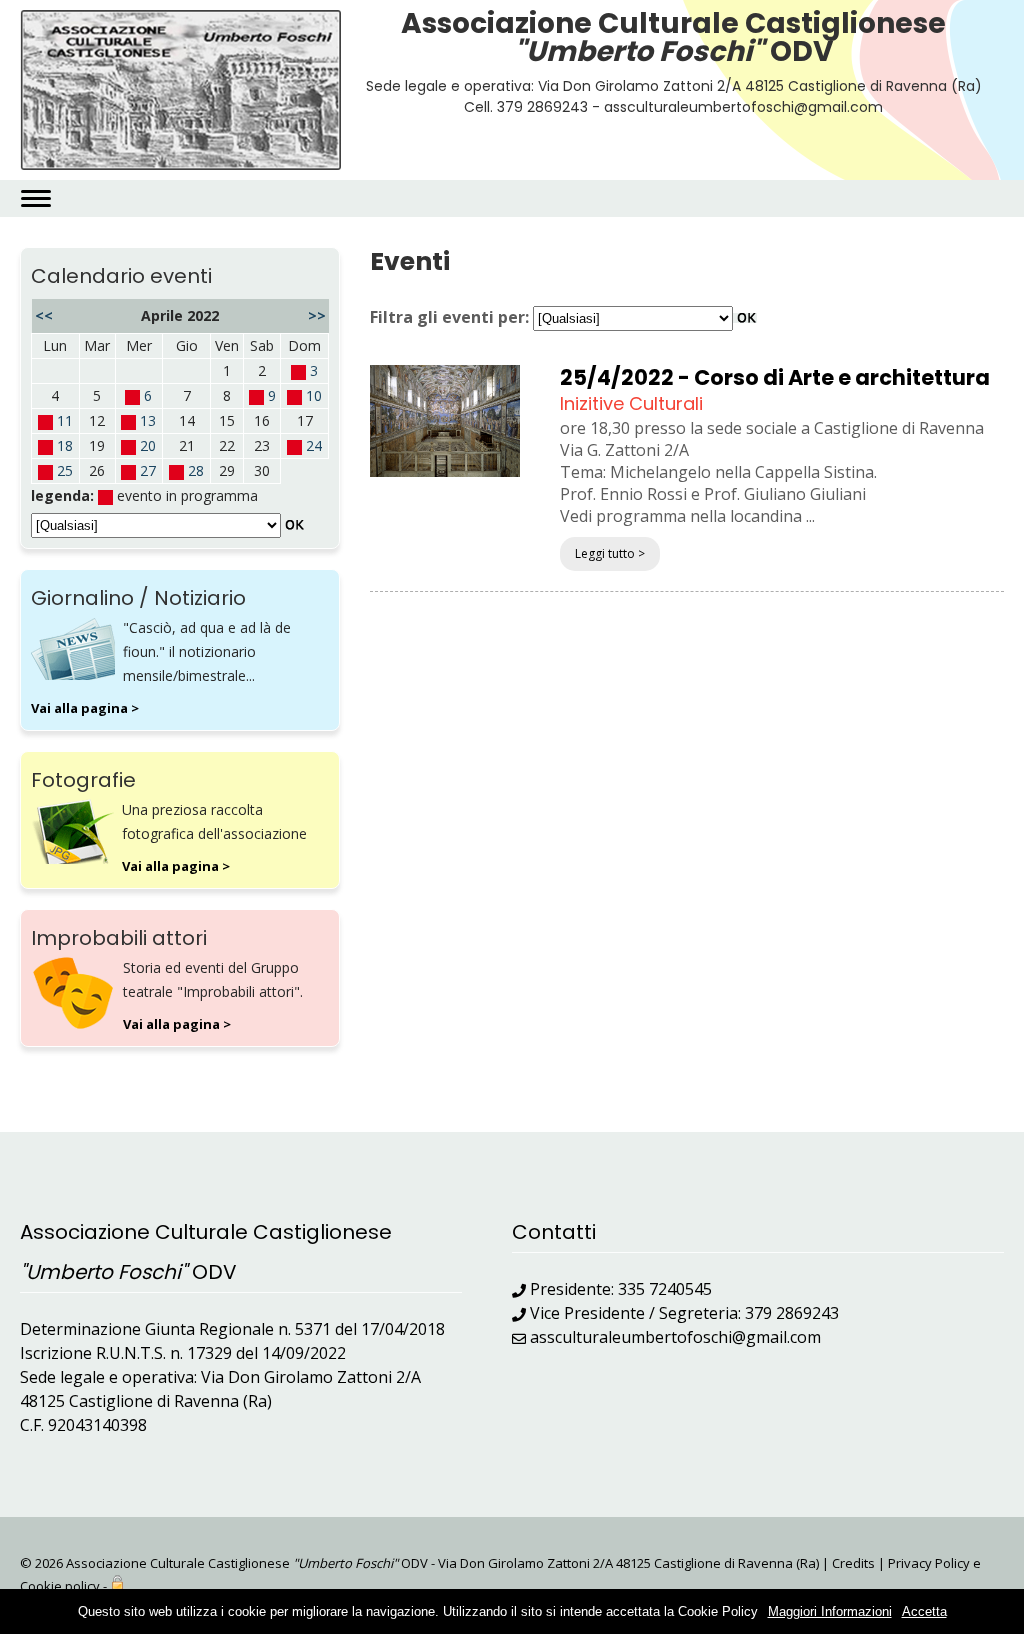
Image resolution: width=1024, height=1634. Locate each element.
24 (314, 445)
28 (196, 470)
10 (314, 395)
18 (65, 445)
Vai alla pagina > (85, 708)
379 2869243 (792, 1313)
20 (148, 445)
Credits (853, 1563)
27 (148, 470)
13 (148, 420)
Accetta (924, 1611)
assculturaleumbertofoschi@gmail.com (675, 1337)
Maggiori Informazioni (830, 1611)
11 (65, 420)
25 (65, 470)
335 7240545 (665, 1289)
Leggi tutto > (610, 553)
